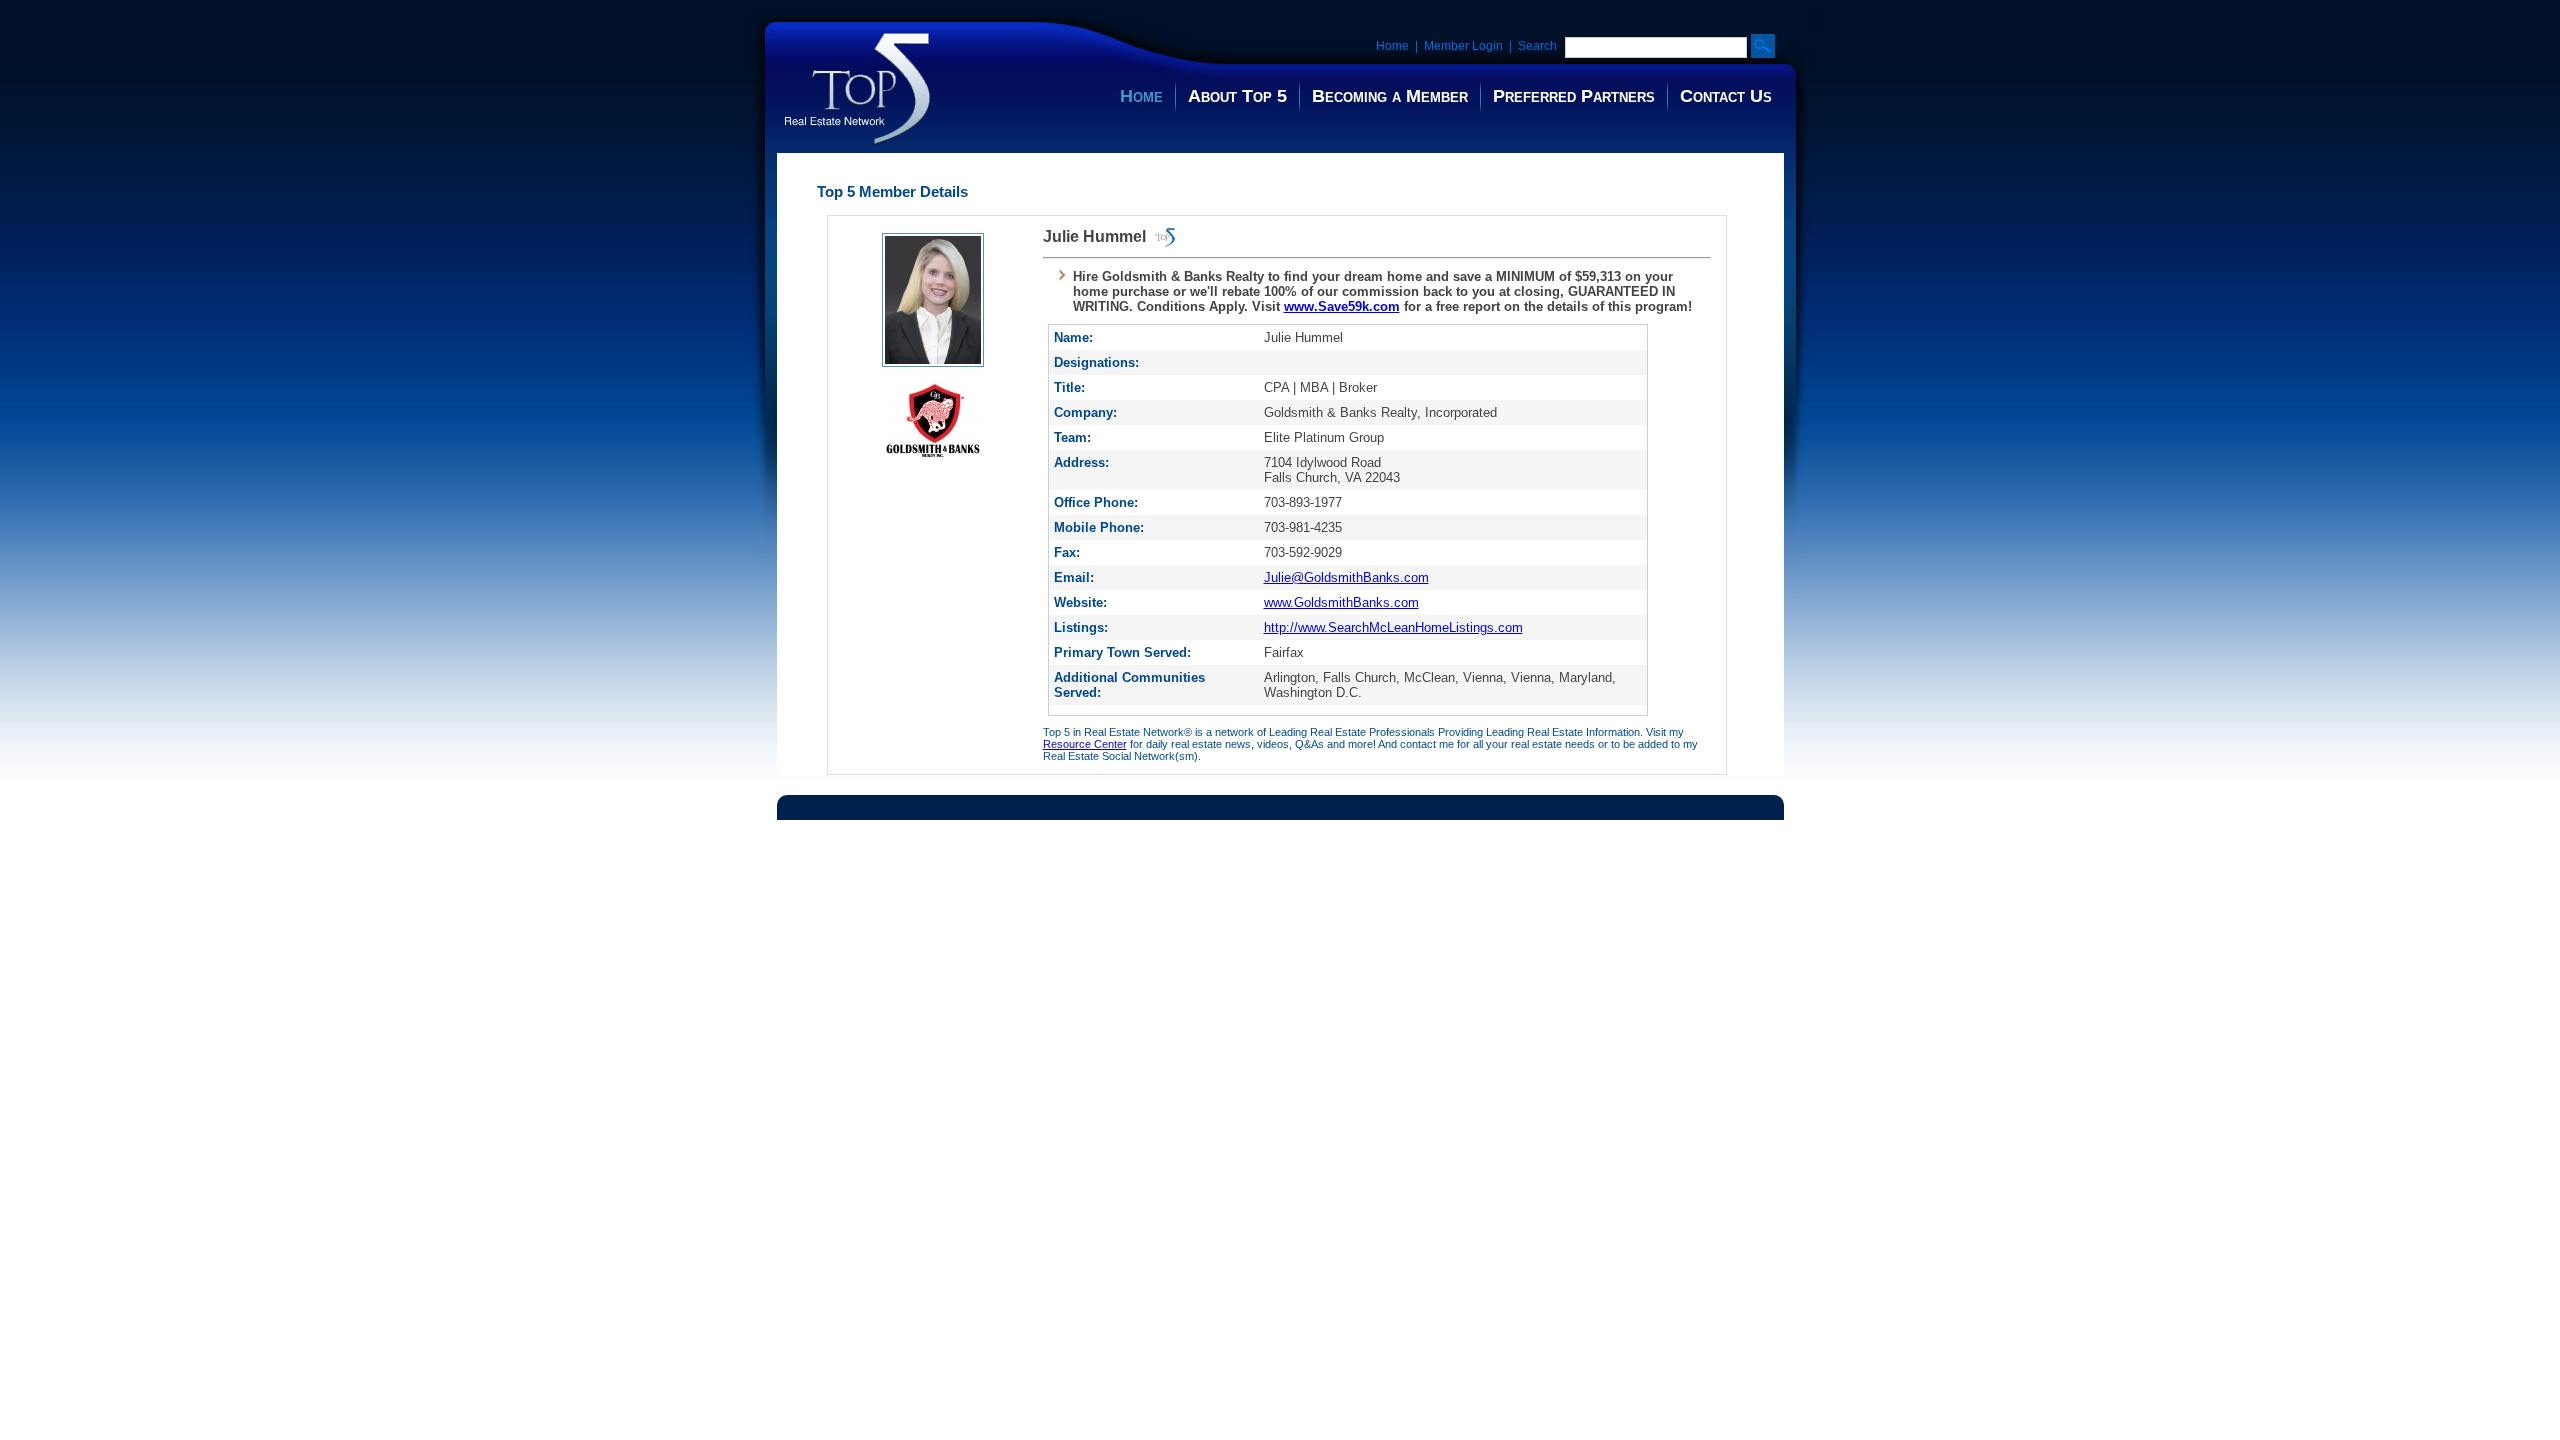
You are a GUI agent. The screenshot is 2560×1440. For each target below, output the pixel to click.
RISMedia (1209, 825)
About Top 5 (1237, 96)
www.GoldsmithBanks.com (1341, 602)
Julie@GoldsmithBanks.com (1346, 577)
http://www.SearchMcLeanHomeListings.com (1393, 627)
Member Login (1463, 46)
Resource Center (1085, 744)
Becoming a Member (1390, 96)
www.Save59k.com (1342, 306)
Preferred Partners (1574, 96)
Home (1392, 46)
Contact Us (1726, 96)
